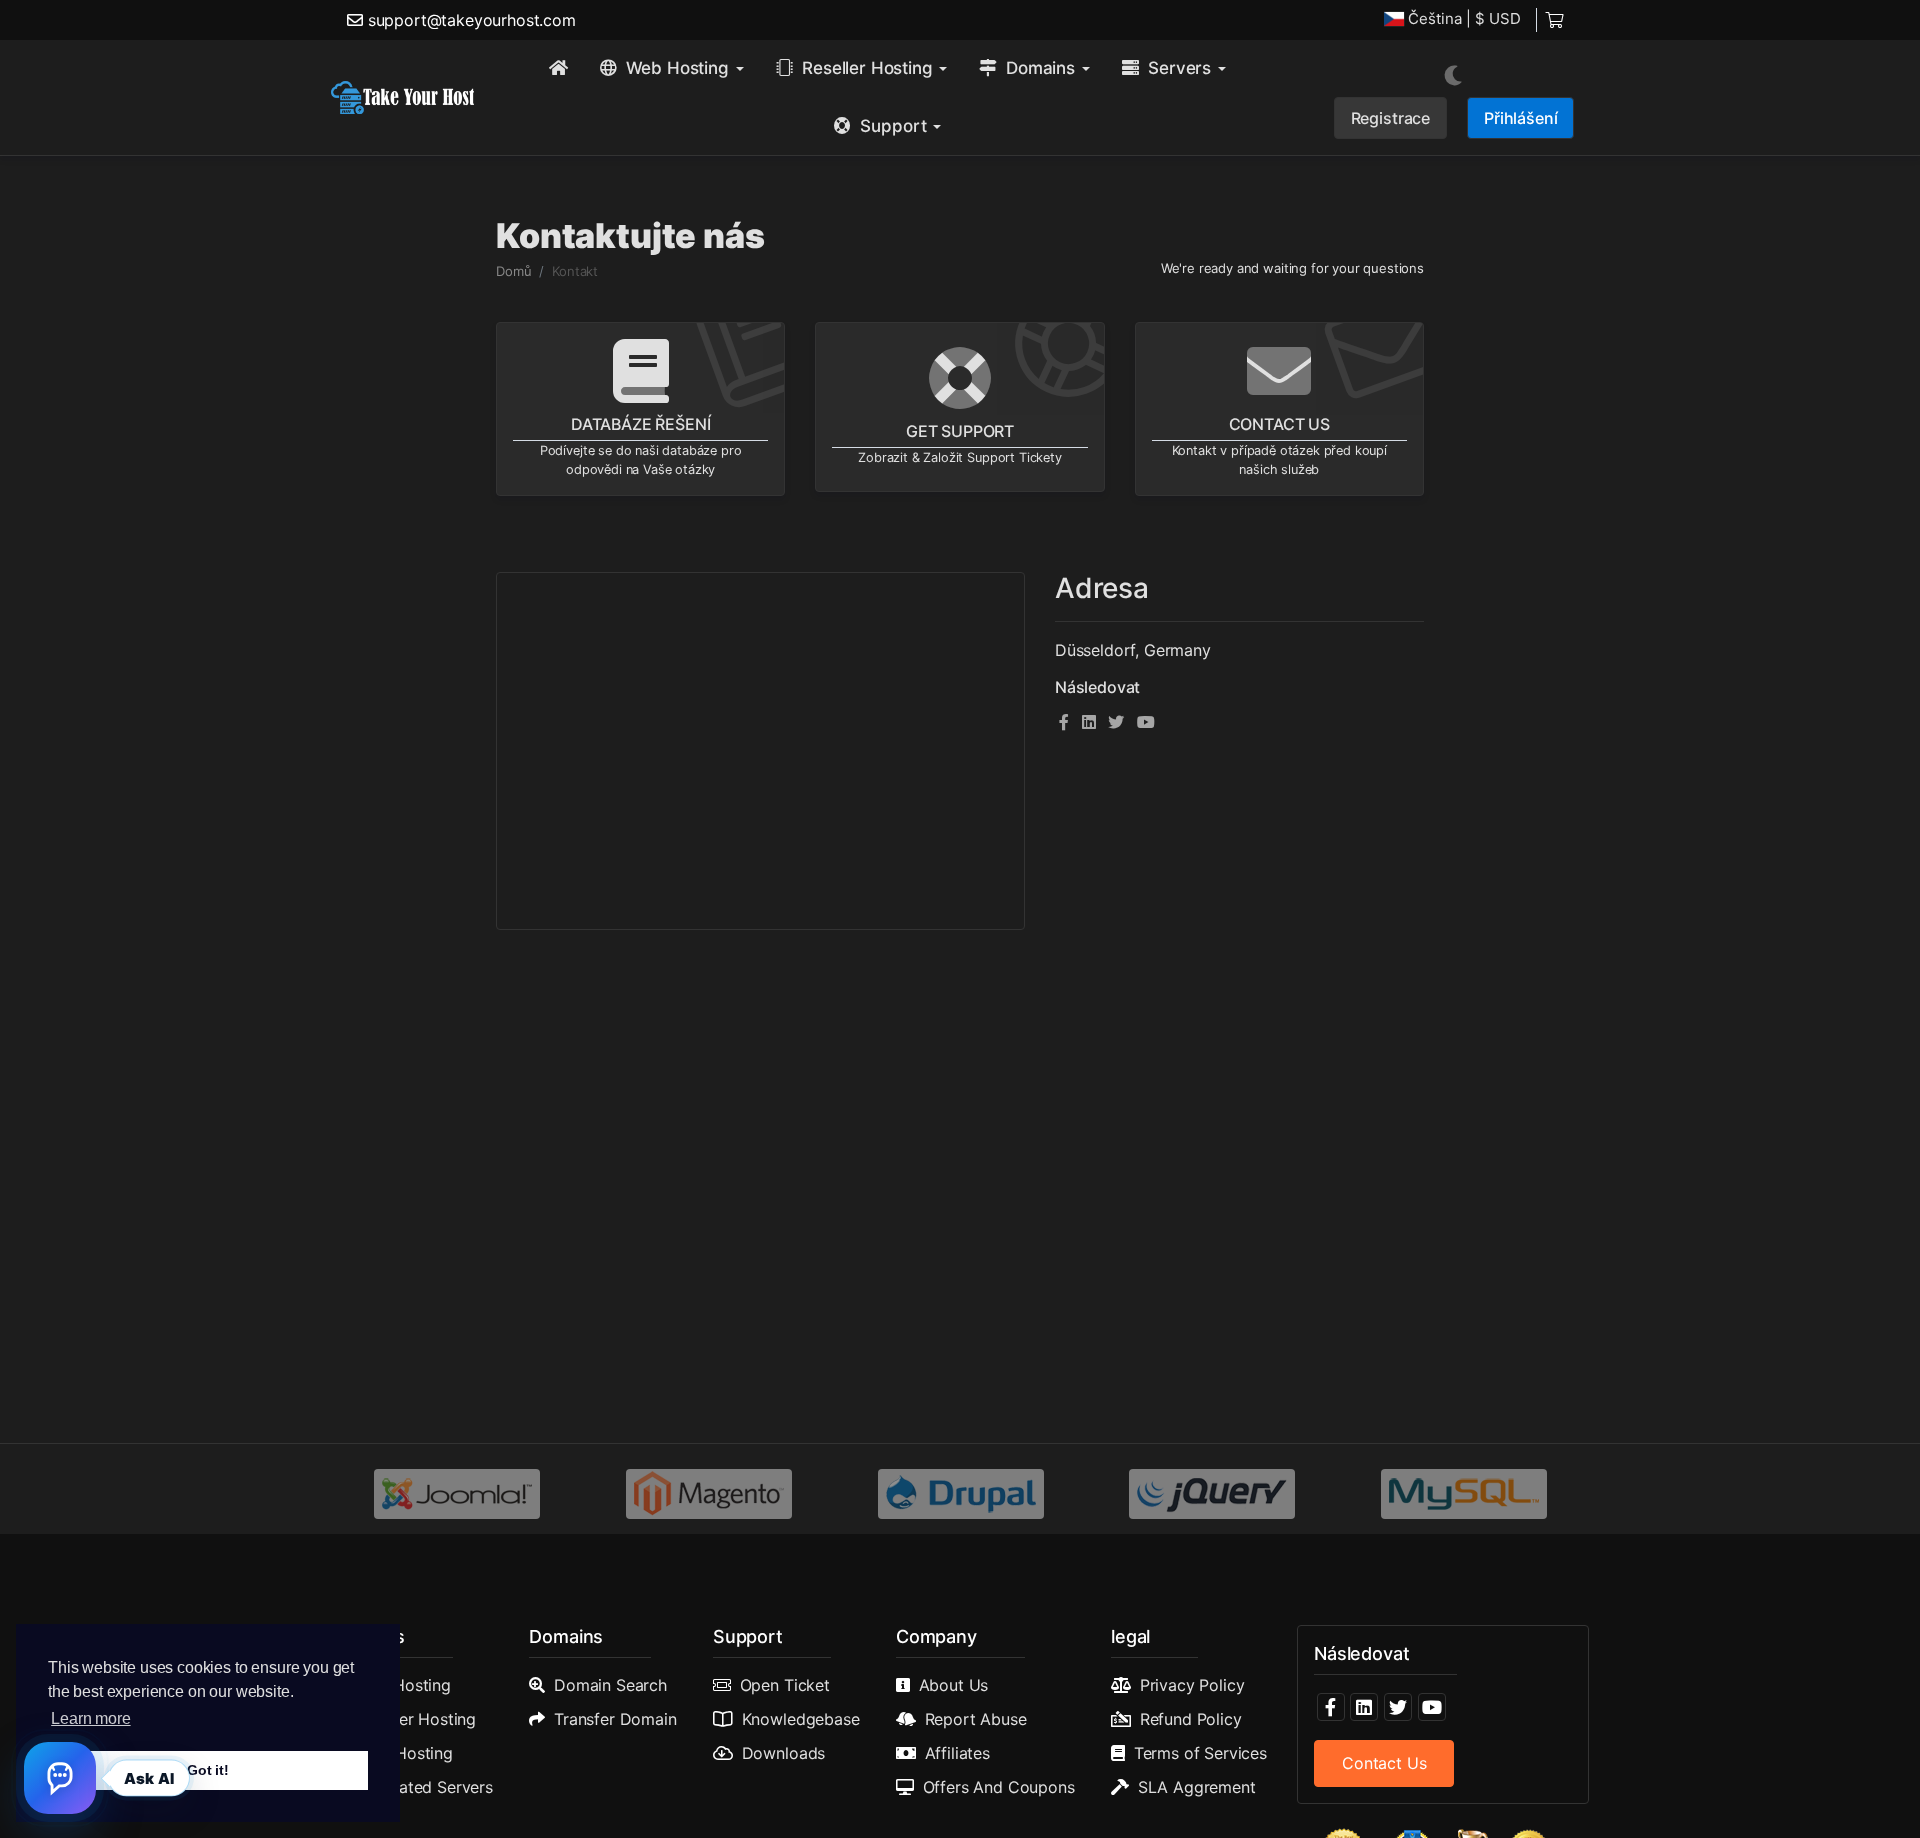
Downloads (784, 1753)
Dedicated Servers (424, 1787)
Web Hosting (403, 1685)
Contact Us (1384, 1763)
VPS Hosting (406, 1753)
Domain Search (610, 1685)
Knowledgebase (801, 1719)
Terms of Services (1200, 1753)
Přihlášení (1520, 118)
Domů (513, 271)
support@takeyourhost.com (472, 20)
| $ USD (1464, 18)
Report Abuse (976, 1719)
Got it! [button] (208, 1770)
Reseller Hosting (416, 1719)
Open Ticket (785, 1685)
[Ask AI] (60, 1778)
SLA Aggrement (1197, 1787)
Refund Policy (1191, 1719)
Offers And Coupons (999, 1787)
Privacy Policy (1192, 1685)
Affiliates (957, 1753)
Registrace (1390, 118)
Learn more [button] (90, 1718)
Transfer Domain (615, 1719)
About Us (954, 1685)
